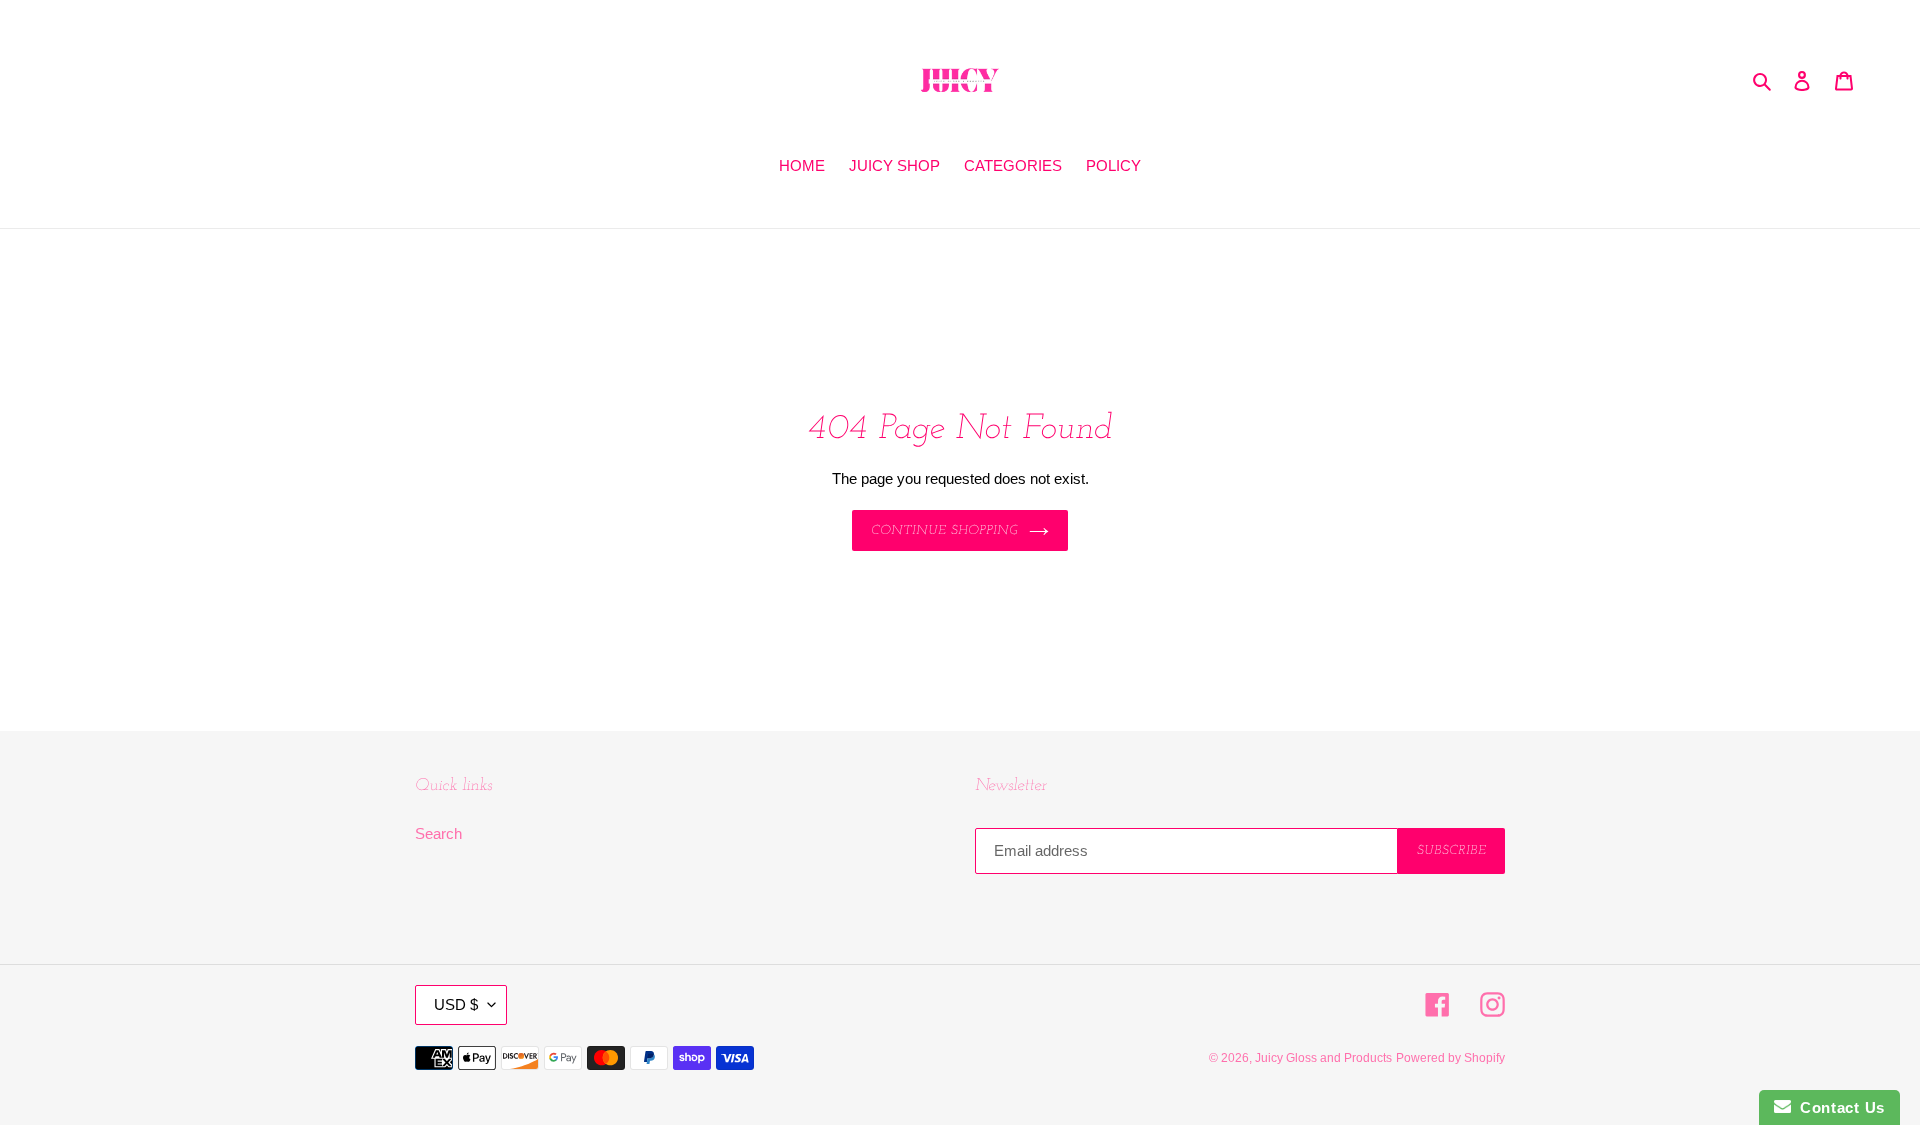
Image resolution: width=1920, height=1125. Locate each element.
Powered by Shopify (1450, 1058)
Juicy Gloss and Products (1323, 1058)
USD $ (456, 1004)
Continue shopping (945, 530)
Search (438, 833)
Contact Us (1838, 1107)
